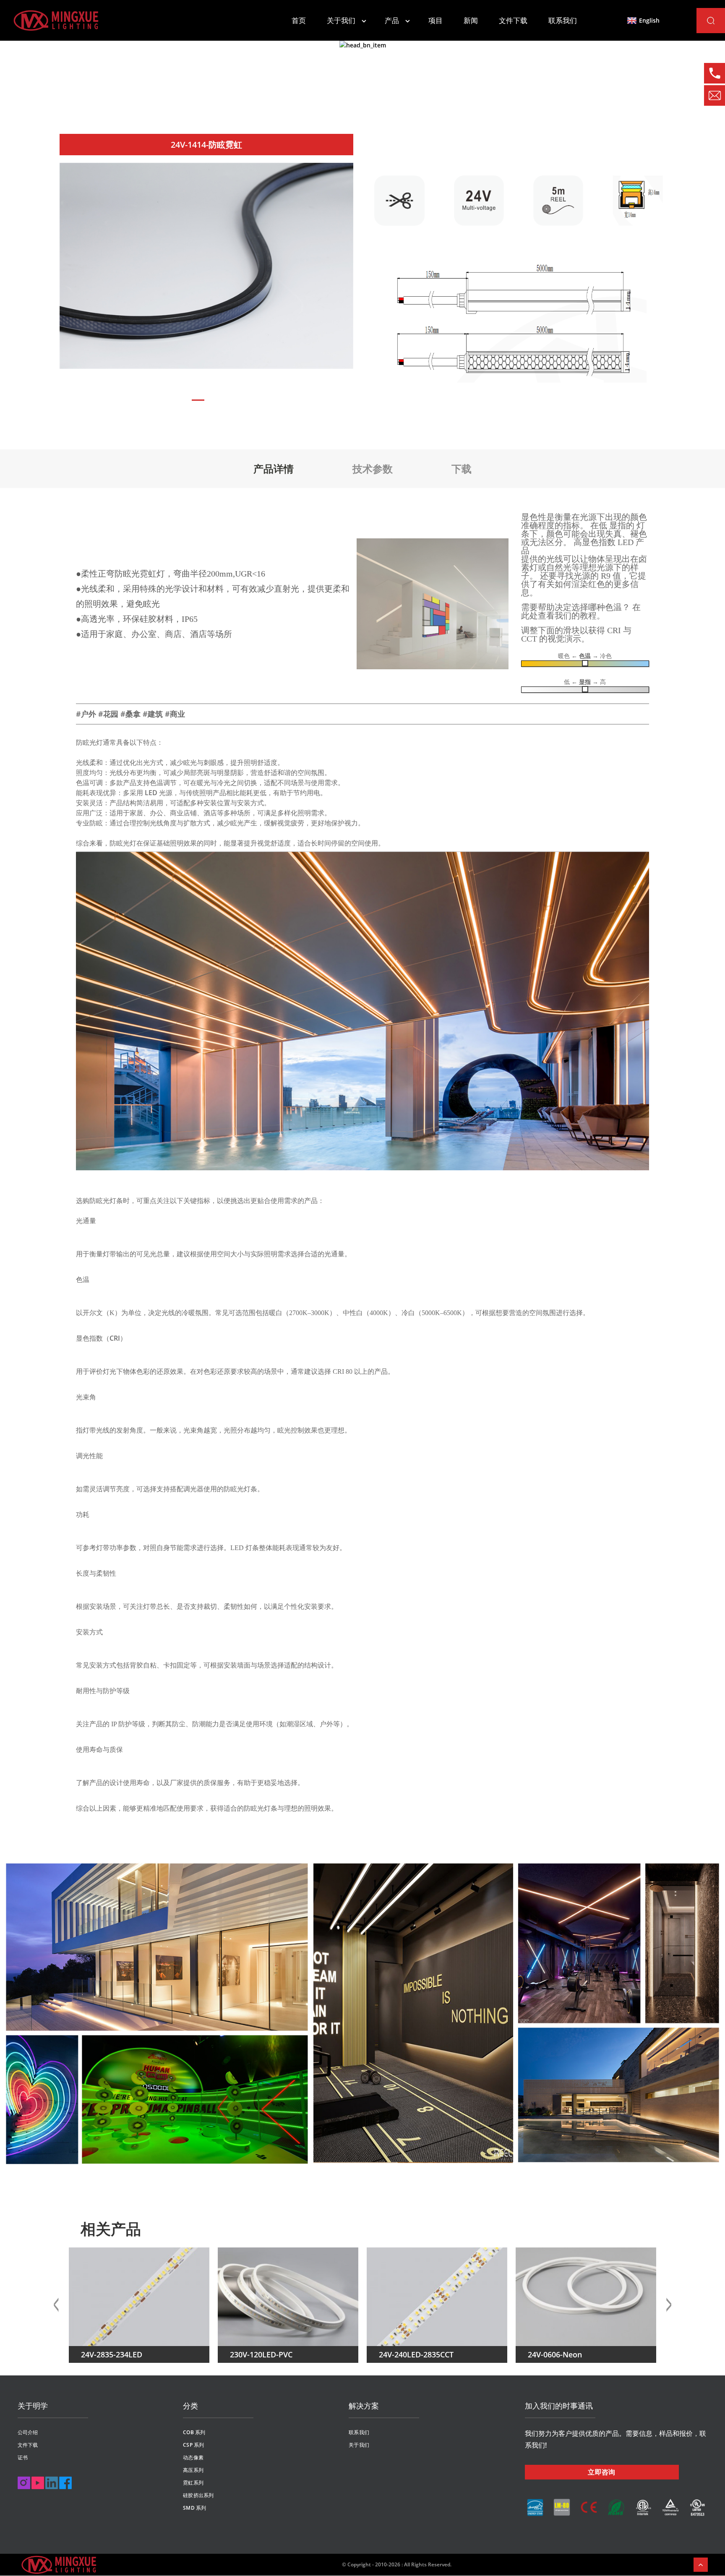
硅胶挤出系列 (198, 2495)
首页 (299, 20)
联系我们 (563, 20)
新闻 (471, 20)
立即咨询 (602, 2472)
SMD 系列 (194, 2508)
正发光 (467, 90)
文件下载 (513, 20)
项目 (436, 20)
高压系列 (193, 2470)
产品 (392, 20)
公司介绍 (28, 2432)
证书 (23, 2457)
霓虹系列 (415, 90)
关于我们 (341, 20)
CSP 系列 (193, 2445)
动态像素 (193, 2457)
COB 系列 (194, 2432)
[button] (198, 400)
